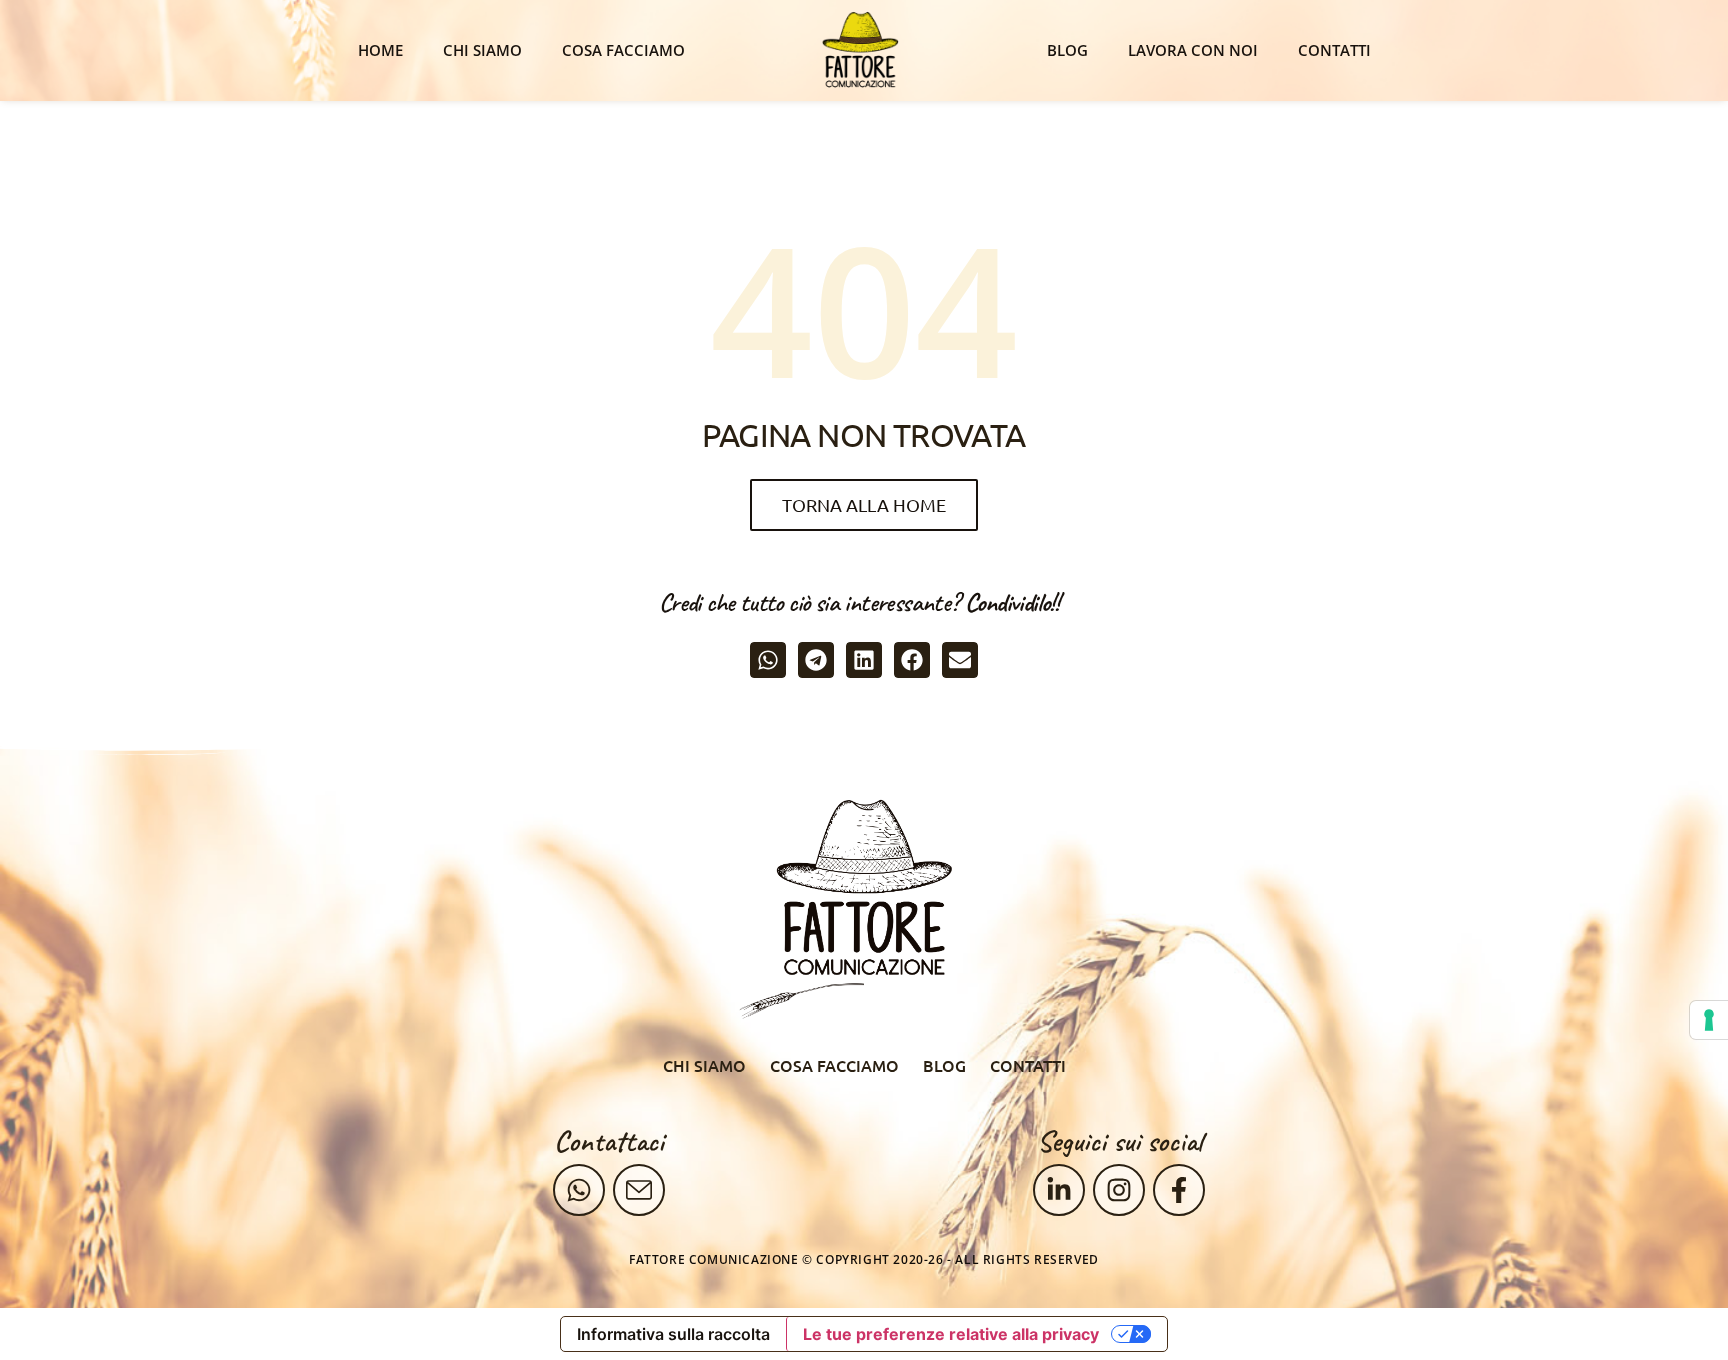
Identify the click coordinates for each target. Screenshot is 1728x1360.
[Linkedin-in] (1059, 1190)
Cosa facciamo (623, 50)
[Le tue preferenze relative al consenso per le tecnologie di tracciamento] (1709, 1020)
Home (380, 50)
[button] (768, 660)
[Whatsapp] (579, 1190)
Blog (1067, 50)
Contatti (1334, 50)
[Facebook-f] (1179, 1190)
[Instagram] (1119, 1190)
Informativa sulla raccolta (673, 1334)
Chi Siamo (482, 50)
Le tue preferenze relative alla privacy (951, 1334)
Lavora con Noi (1193, 50)
